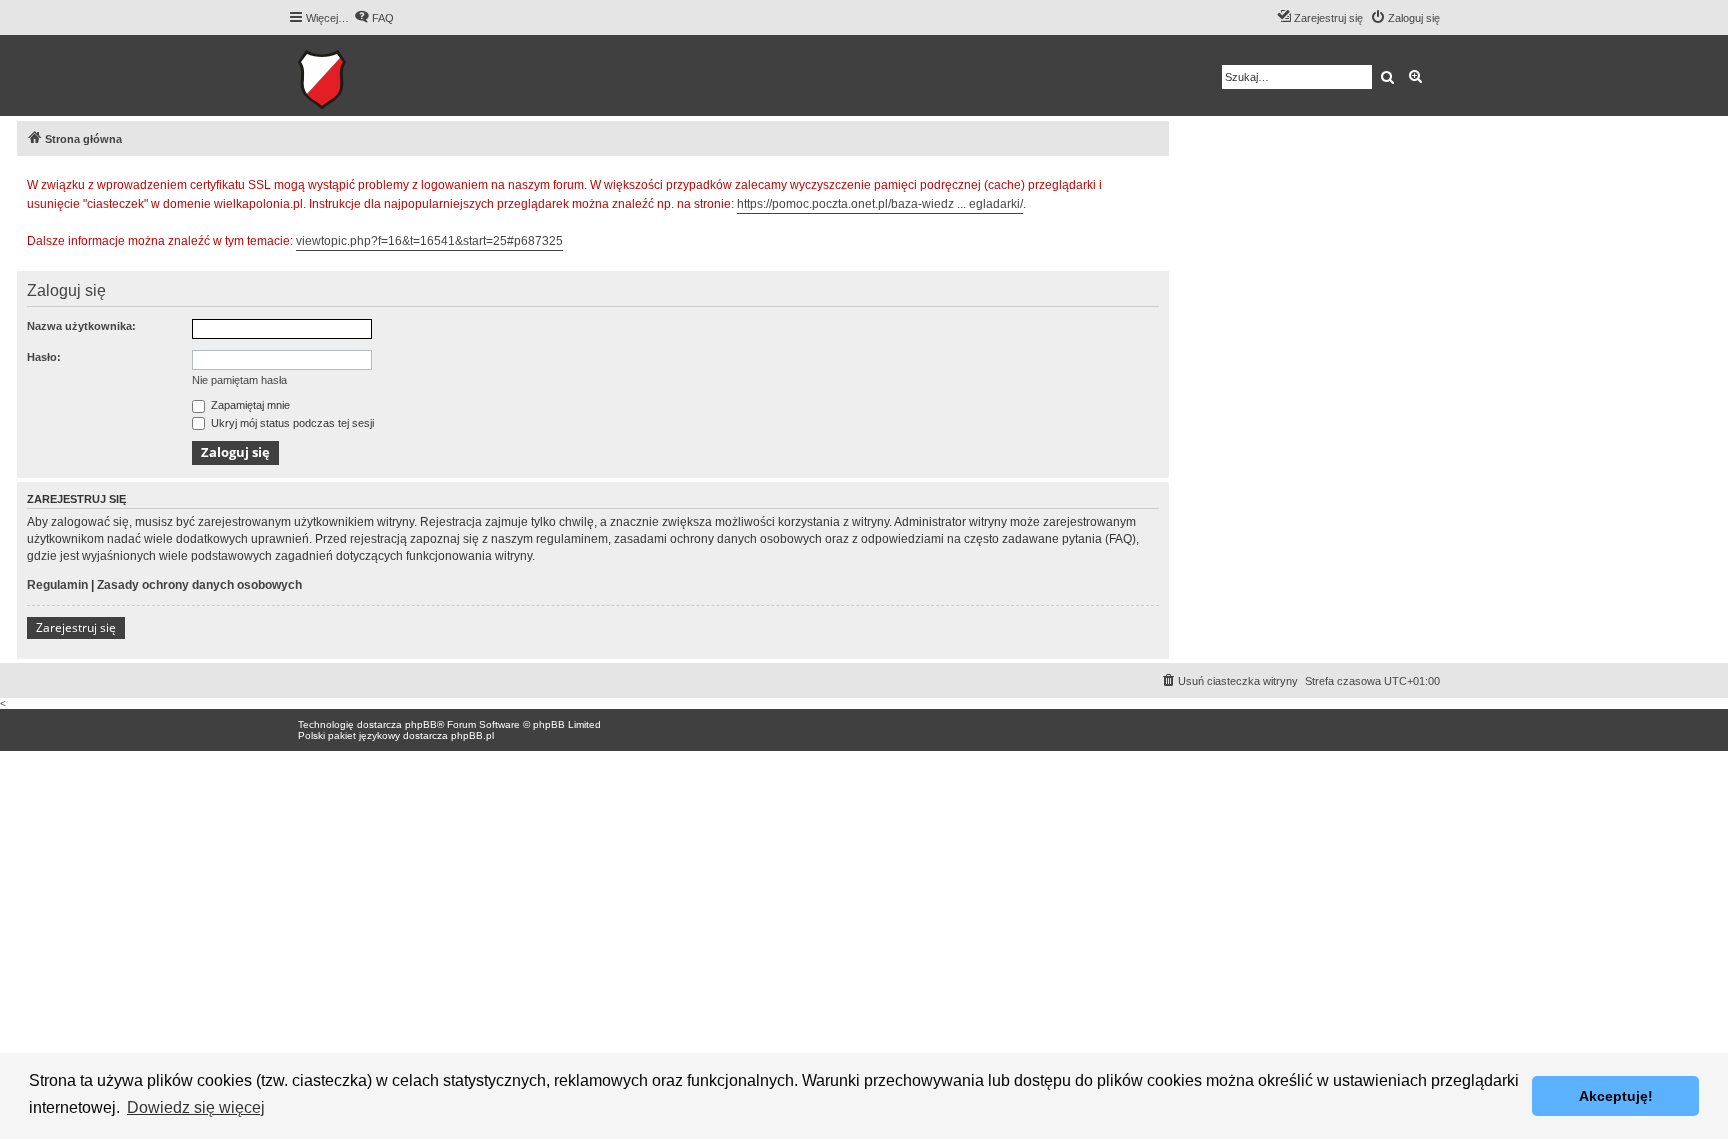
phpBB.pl (472, 735)
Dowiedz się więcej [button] (196, 1107)
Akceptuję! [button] (1616, 1096)
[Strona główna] (383, 75)
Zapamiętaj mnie (249, 405)
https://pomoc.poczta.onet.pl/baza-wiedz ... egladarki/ (880, 204)
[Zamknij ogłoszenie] (1153, 182)
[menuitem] (374, 18)
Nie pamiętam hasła (239, 380)
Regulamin (57, 585)
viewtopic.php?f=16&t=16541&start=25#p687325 (429, 241)
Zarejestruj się (76, 627)
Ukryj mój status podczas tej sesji (291, 423)
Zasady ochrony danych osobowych (199, 585)
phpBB (421, 724)
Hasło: (44, 357)
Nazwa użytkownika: (81, 326)
